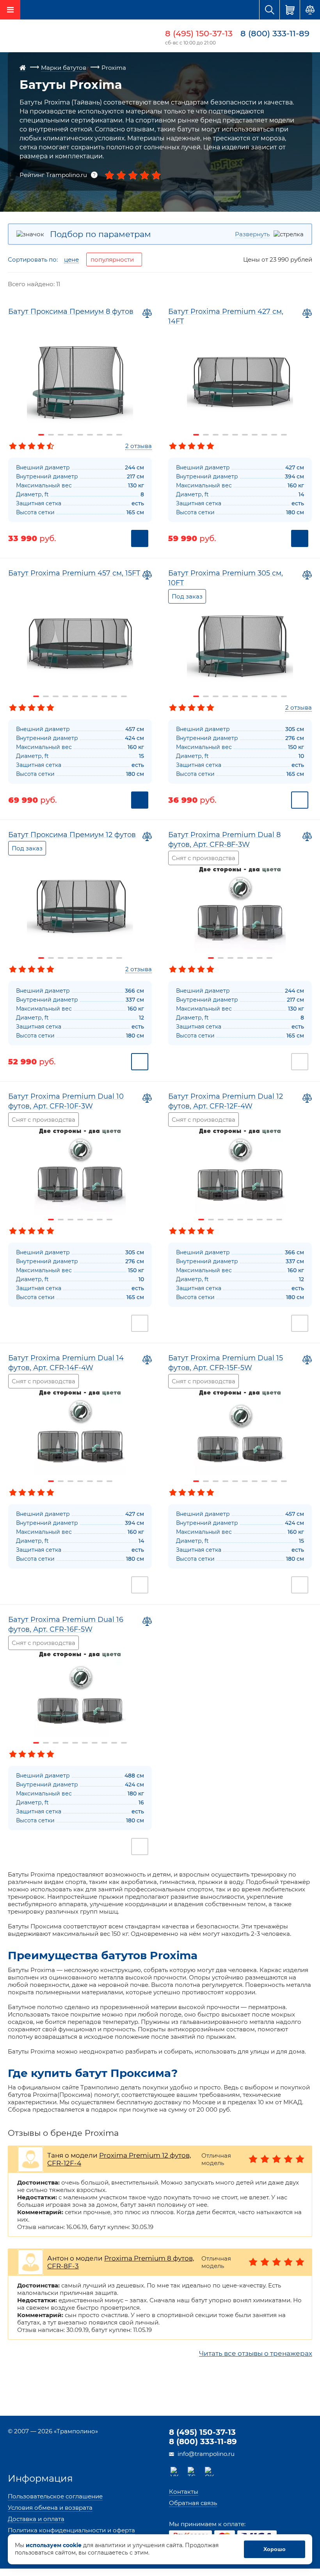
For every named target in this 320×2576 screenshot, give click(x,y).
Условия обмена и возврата (50, 2508)
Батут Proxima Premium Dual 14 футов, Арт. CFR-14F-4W (66, 1363)
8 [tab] (109, 435)
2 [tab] (51, 435)
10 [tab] (284, 435)
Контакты (184, 2492)
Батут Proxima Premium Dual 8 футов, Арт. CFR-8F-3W (224, 840)
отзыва (139, 446)
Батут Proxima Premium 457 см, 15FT (74, 573)
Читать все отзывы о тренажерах (256, 2353)
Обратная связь (193, 2503)
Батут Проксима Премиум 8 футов (71, 312)
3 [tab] (61, 435)
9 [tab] (119, 435)
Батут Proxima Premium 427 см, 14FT (226, 316)
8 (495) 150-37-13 (199, 33)
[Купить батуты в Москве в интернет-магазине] (55, 37)
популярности (112, 259)
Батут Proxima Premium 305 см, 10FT (226, 578)
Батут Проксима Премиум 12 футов (72, 835)
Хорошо (275, 2549)
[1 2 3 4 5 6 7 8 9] (80, 384)
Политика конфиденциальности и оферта (71, 2530)
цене (71, 260)
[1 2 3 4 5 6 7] (240, 907)
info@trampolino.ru (206, 2454)
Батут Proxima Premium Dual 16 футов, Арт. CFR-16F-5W (66, 1624)
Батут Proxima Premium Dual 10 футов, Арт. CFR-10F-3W (66, 1101)
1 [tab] (41, 435)
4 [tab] (70, 435)
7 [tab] (100, 435)
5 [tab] (80, 435)
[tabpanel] (80, 384)
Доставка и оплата (36, 2519)
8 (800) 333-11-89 (275, 33)
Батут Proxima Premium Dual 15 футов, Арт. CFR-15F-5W (226, 1363)
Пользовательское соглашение (55, 2496)
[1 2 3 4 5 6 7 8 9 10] (240, 384)
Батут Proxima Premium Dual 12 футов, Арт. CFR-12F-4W (226, 1101)
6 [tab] (90, 435)
